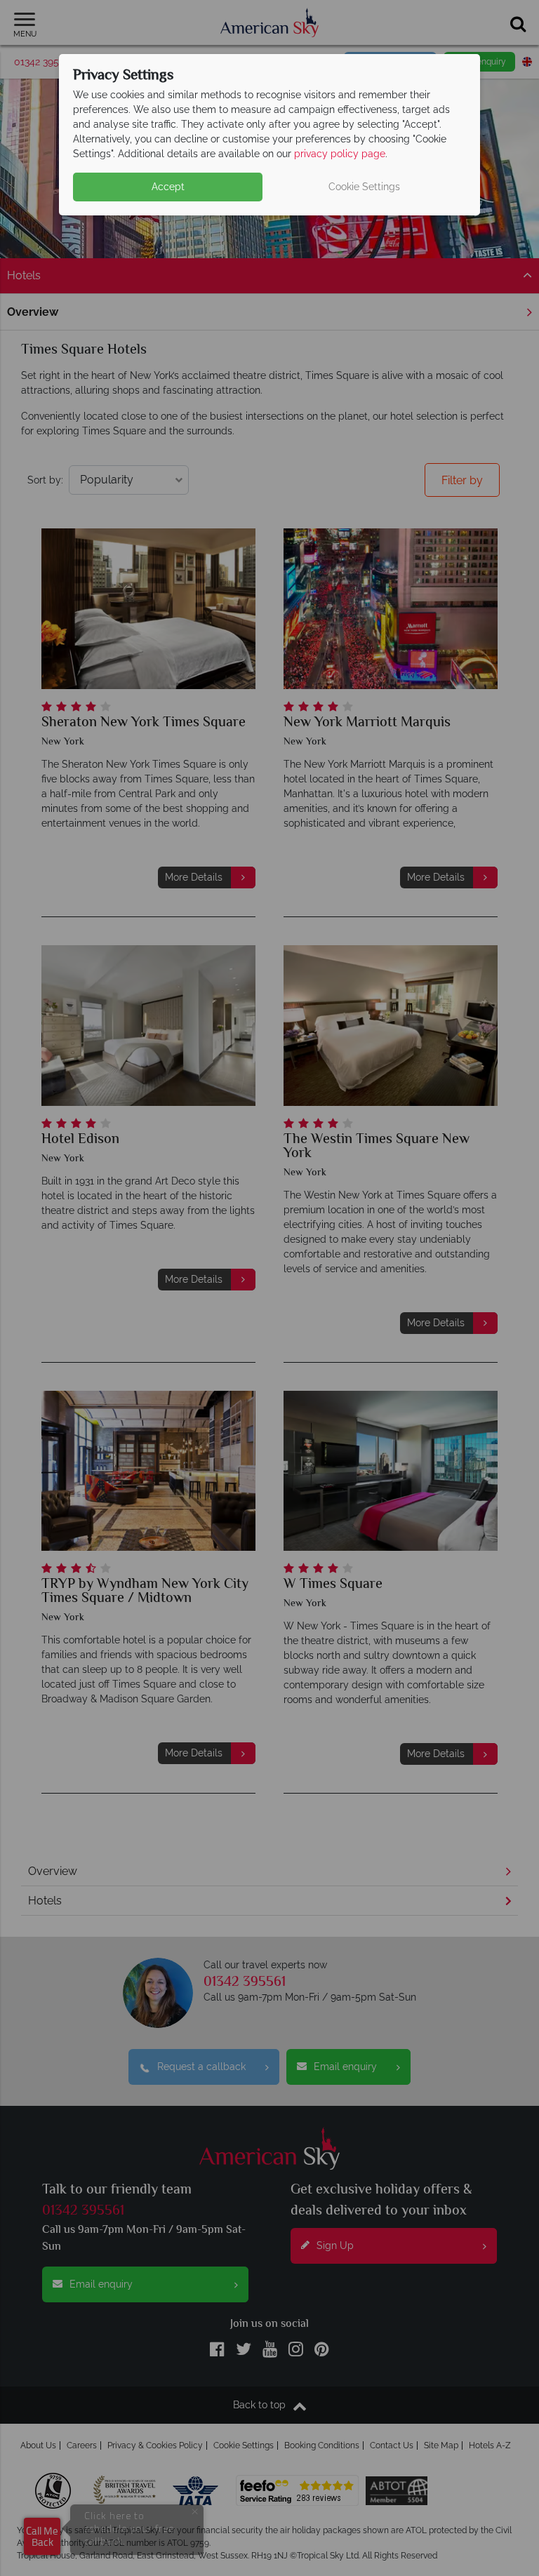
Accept (168, 187)
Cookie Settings (364, 187)
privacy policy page (340, 154)
